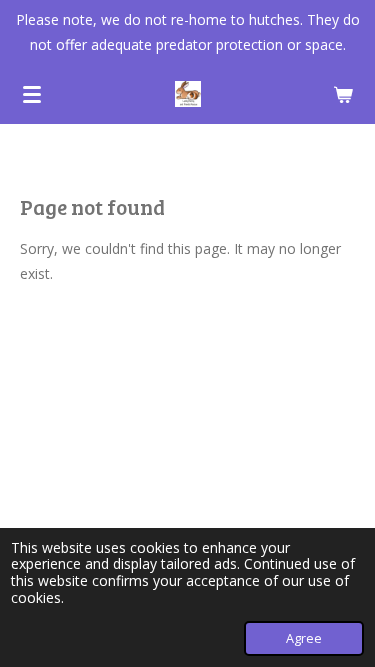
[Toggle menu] (32, 94)
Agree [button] (304, 638)
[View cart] (343, 94)
